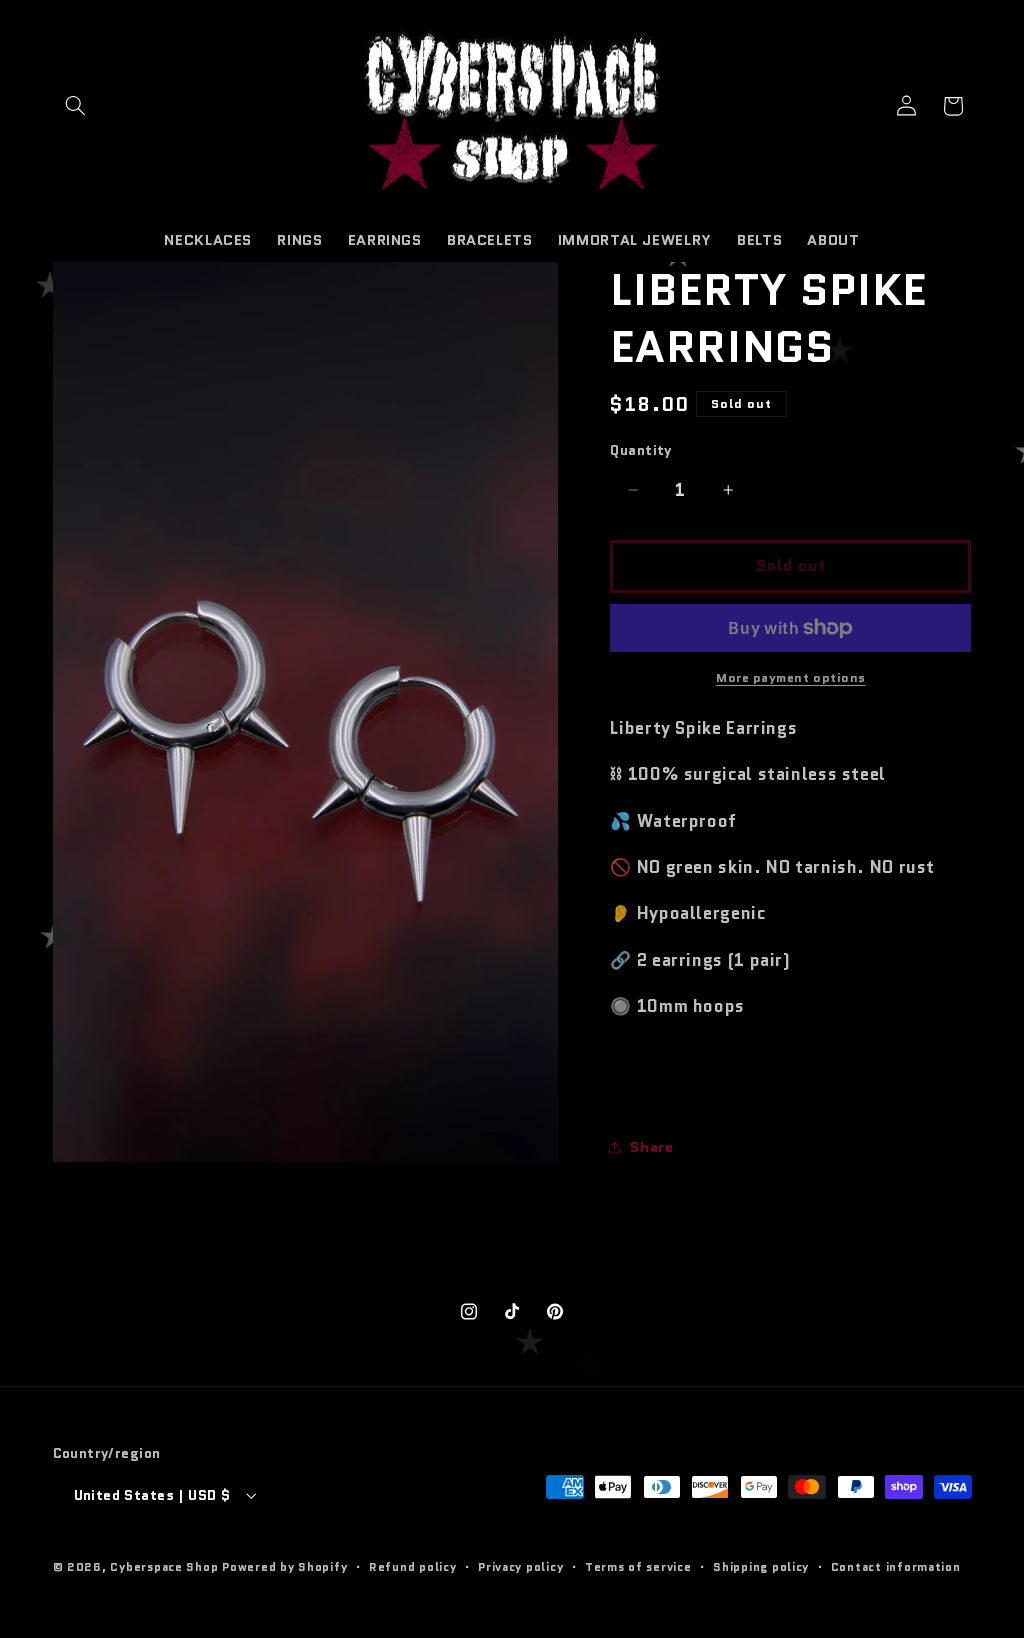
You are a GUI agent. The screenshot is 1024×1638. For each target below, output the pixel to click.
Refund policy (413, 1567)
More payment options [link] (791, 678)
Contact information (896, 1567)
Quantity (640, 450)
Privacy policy (520, 1567)
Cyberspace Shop (164, 1567)
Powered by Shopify (284, 1567)
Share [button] (651, 1146)
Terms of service (638, 1567)
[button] (76, 106)
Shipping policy (761, 1567)
